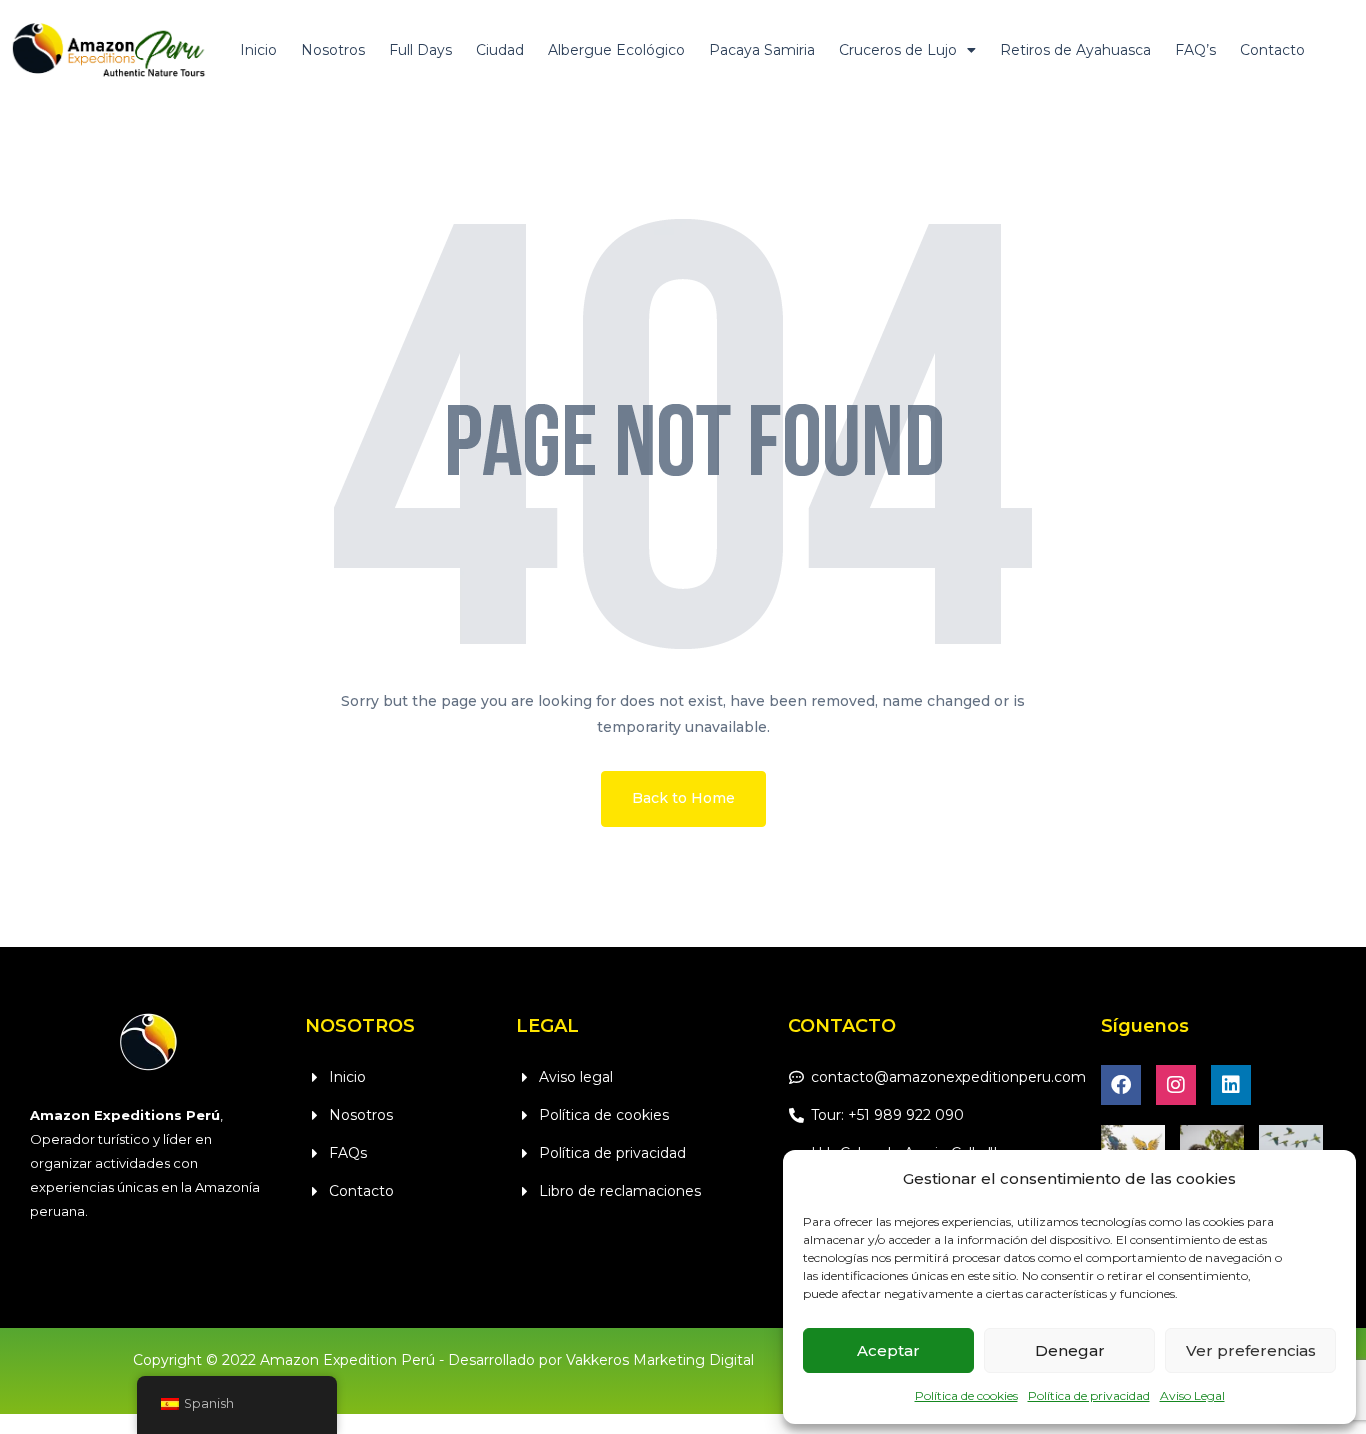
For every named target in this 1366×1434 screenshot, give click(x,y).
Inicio (258, 50)
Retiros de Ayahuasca (1075, 50)
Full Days (420, 50)
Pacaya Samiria (762, 50)
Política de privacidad (1089, 1395)
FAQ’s (1195, 50)
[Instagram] (1176, 1085)
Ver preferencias (1251, 1350)
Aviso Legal (1192, 1395)
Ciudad (500, 50)
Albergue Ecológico (616, 50)
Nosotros (333, 50)
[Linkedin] (1231, 1085)
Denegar (1070, 1350)
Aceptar (888, 1350)
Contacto (1272, 50)
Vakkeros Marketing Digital (660, 1360)
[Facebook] (1121, 1085)
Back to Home (683, 798)
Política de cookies (966, 1395)
